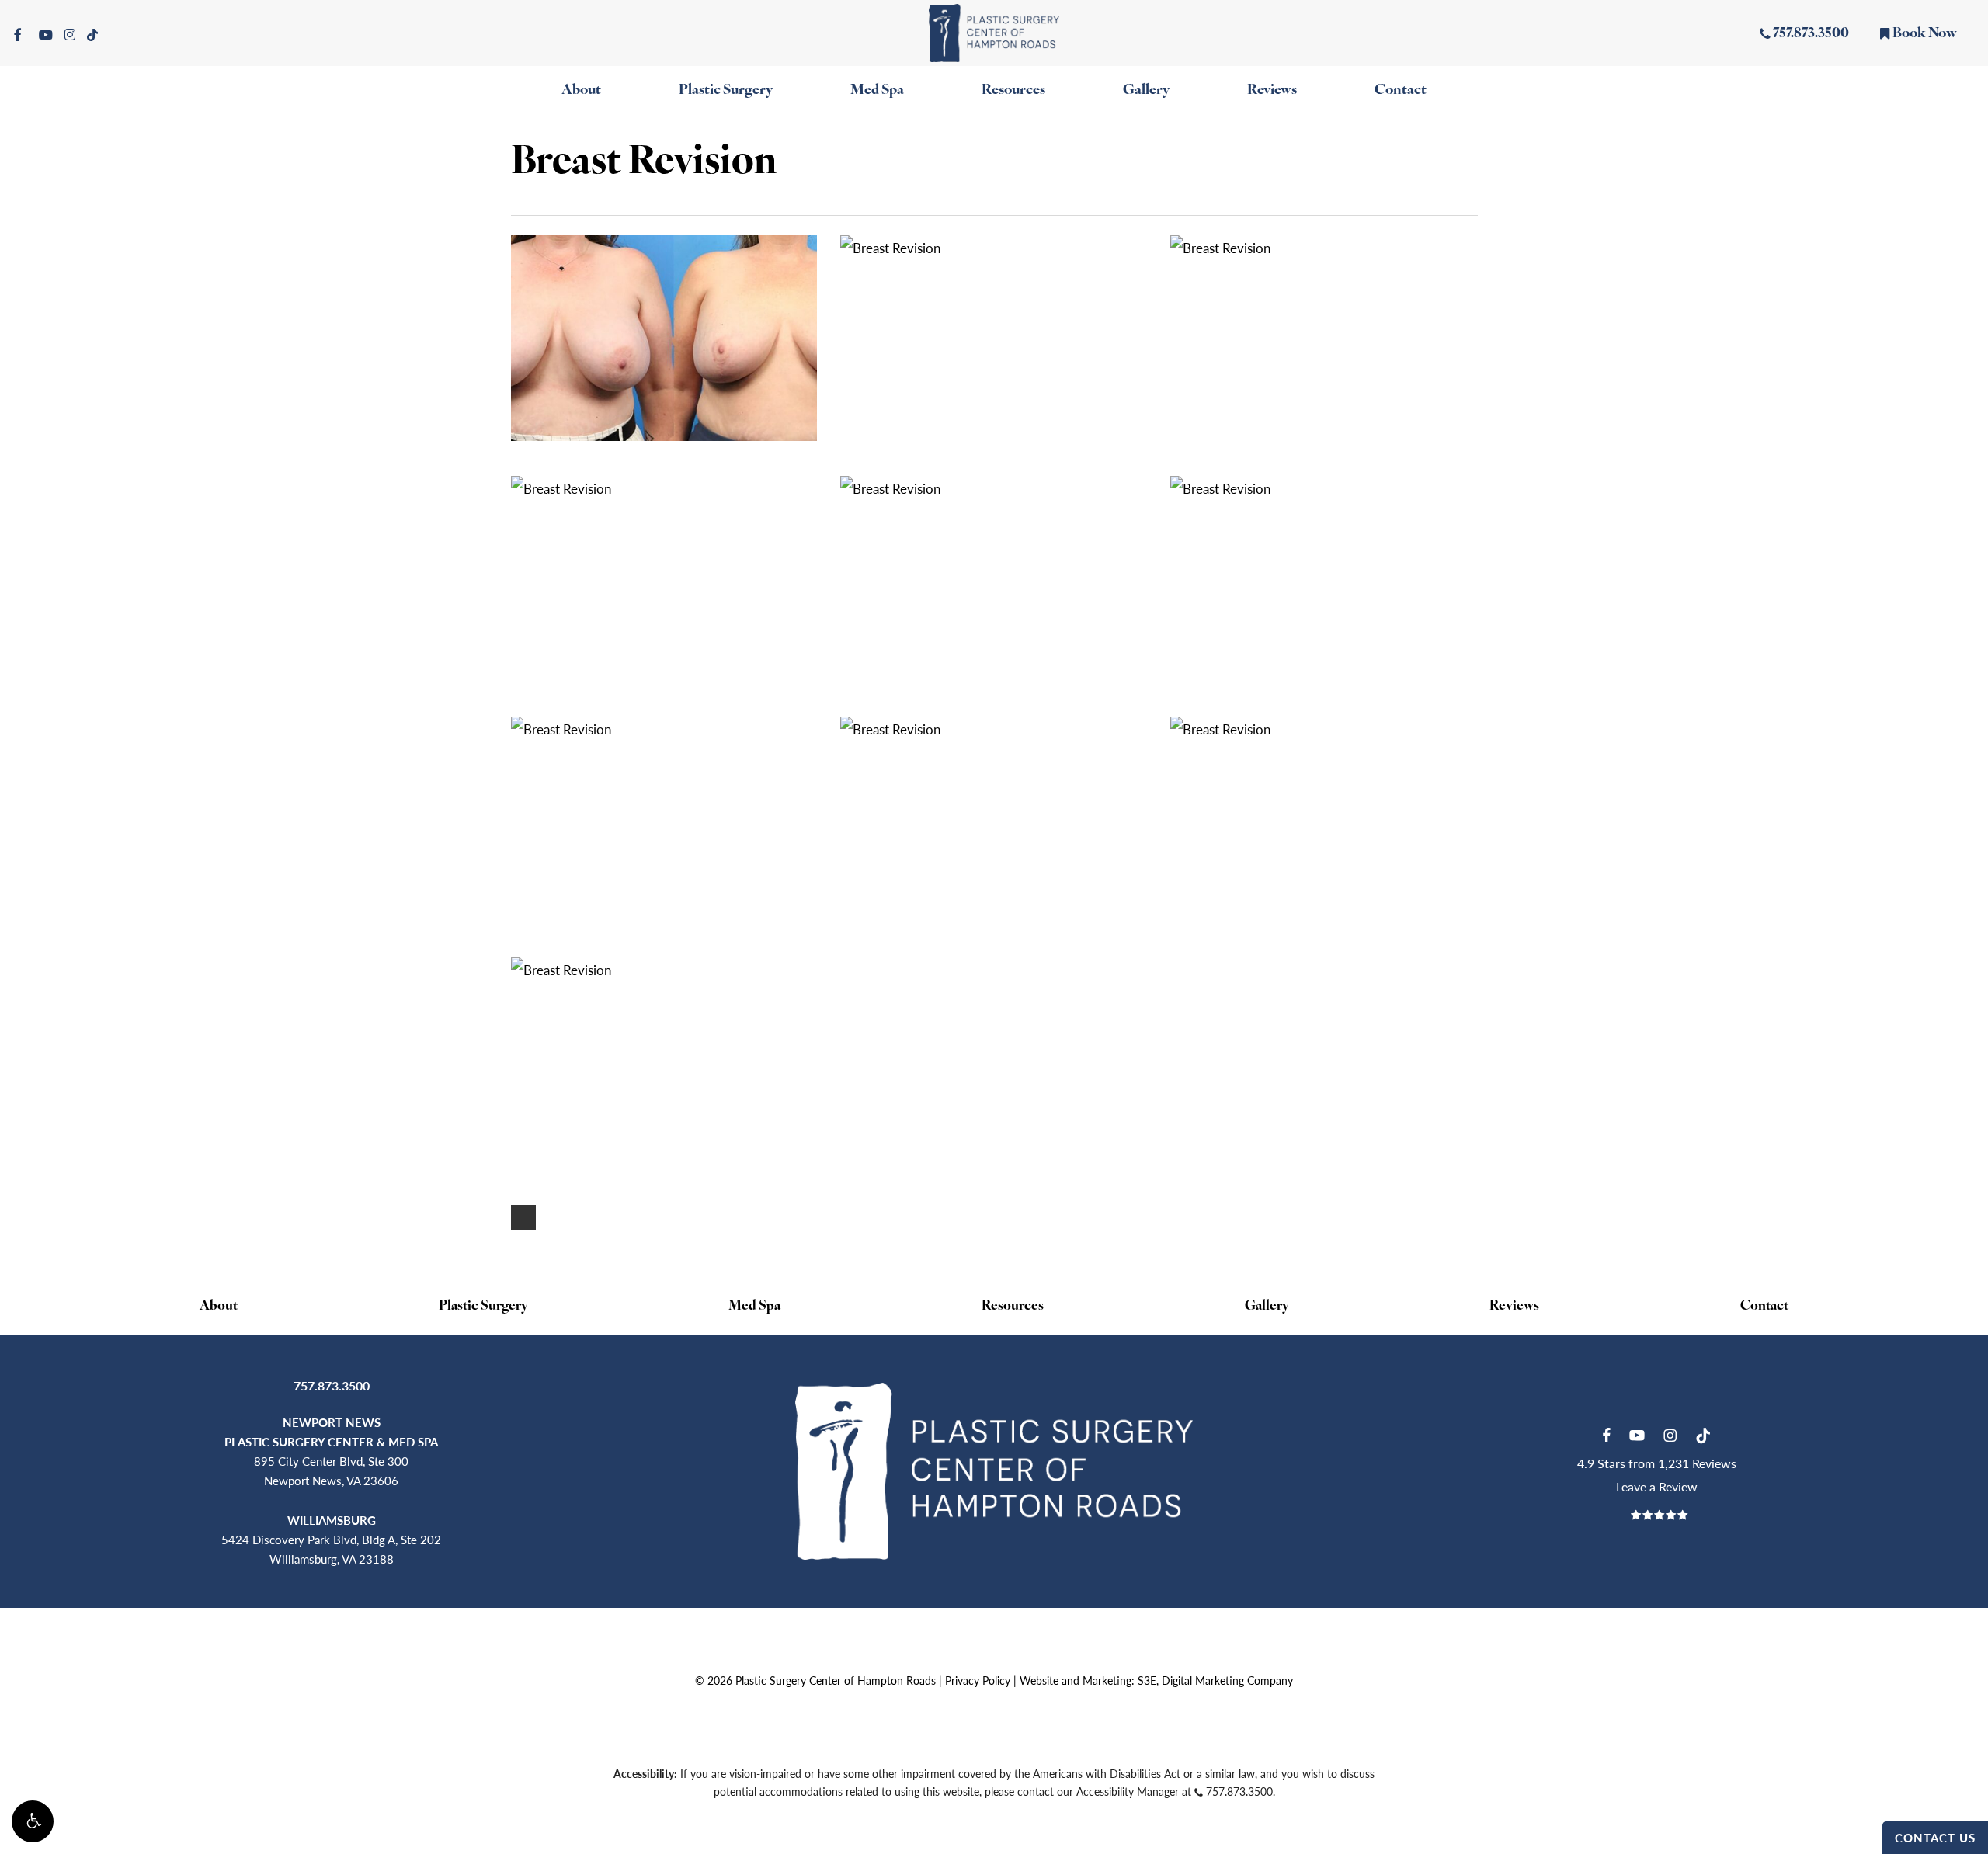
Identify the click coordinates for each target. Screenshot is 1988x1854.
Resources (1013, 1306)
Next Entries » (523, 1217)
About (219, 1306)
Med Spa (754, 1306)
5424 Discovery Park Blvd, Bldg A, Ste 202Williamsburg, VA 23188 (331, 1539)
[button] (33, 1821)
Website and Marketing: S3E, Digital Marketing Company (1156, 1680)
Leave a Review (1657, 1486)
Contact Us (1935, 1837)
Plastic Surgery (483, 1306)
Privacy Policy (978, 1680)
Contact (1764, 1306)
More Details (668, 326)
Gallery (1267, 1306)
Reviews (1514, 1306)
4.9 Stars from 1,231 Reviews (1657, 1463)
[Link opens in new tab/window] (1606, 1433)
